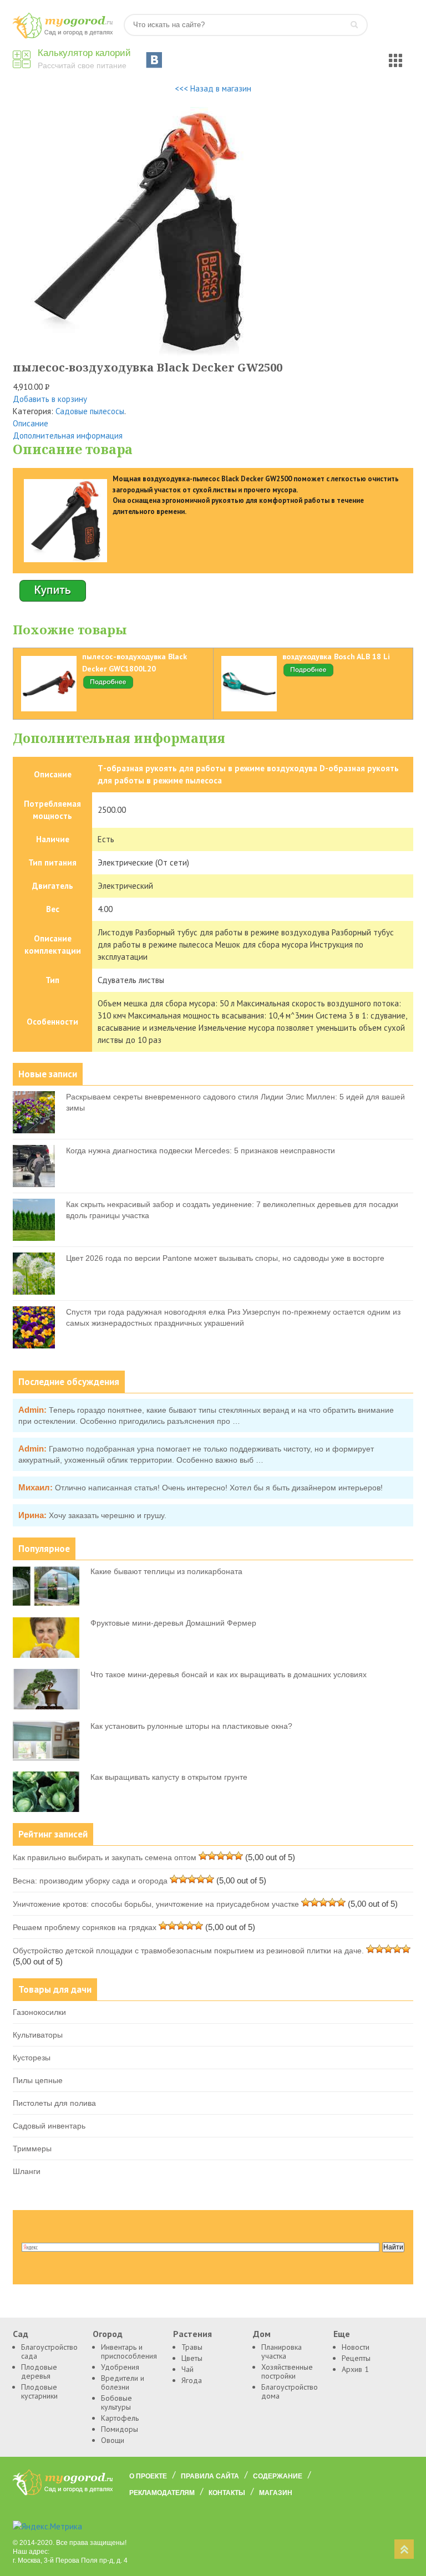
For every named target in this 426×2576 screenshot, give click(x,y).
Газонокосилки (39, 2012)
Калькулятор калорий (84, 53)
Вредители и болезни (123, 2382)
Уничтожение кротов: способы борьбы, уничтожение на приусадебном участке (156, 1904)
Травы (192, 2347)
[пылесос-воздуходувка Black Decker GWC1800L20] (108, 687)
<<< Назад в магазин (213, 88)
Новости (356, 2347)
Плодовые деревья (39, 2371)
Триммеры (32, 2149)
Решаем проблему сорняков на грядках (85, 1927)
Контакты (227, 2493)
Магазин (276, 2493)
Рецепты (356, 2358)
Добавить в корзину (50, 399)
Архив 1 (355, 2369)
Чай (187, 2369)
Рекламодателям (162, 2493)
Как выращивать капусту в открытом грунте (169, 1777)
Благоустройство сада (48, 2351)
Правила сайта (210, 2476)
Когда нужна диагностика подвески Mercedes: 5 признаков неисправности (201, 1150)
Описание (31, 423)
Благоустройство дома (288, 2391)
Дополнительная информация (68, 436)
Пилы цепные (38, 2080)
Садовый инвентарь (49, 2126)
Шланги (27, 2171)
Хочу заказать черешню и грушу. (108, 1515)
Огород (108, 2334)
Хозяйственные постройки (287, 2371)
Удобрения (120, 2367)
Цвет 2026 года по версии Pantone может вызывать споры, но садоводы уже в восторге (225, 1258)
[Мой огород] (63, 36)
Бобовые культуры (116, 2402)
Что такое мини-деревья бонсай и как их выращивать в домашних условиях (229, 1674)
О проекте (148, 2476)
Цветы (192, 2358)
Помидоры (120, 2429)
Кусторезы (32, 2058)
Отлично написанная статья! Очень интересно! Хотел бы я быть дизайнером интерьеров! (219, 1488)
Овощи (113, 2440)
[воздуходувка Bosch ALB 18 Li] (308, 675)
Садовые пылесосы (90, 411)
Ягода (192, 2380)
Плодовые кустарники (39, 2391)
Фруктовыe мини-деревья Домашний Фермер (173, 1623)
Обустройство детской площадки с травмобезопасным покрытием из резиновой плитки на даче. (188, 1951)
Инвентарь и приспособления (128, 2351)
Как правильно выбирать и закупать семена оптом (105, 1857)
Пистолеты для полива (54, 2103)
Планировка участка (282, 2351)
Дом (262, 2334)
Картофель (120, 2418)
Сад (21, 2334)
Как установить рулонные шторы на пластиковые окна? (191, 1726)
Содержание (278, 2476)
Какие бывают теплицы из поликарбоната (166, 1571)
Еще (342, 2334)
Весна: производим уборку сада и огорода (90, 1881)
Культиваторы (38, 2035)
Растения (192, 2334)
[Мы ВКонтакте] (154, 60)
